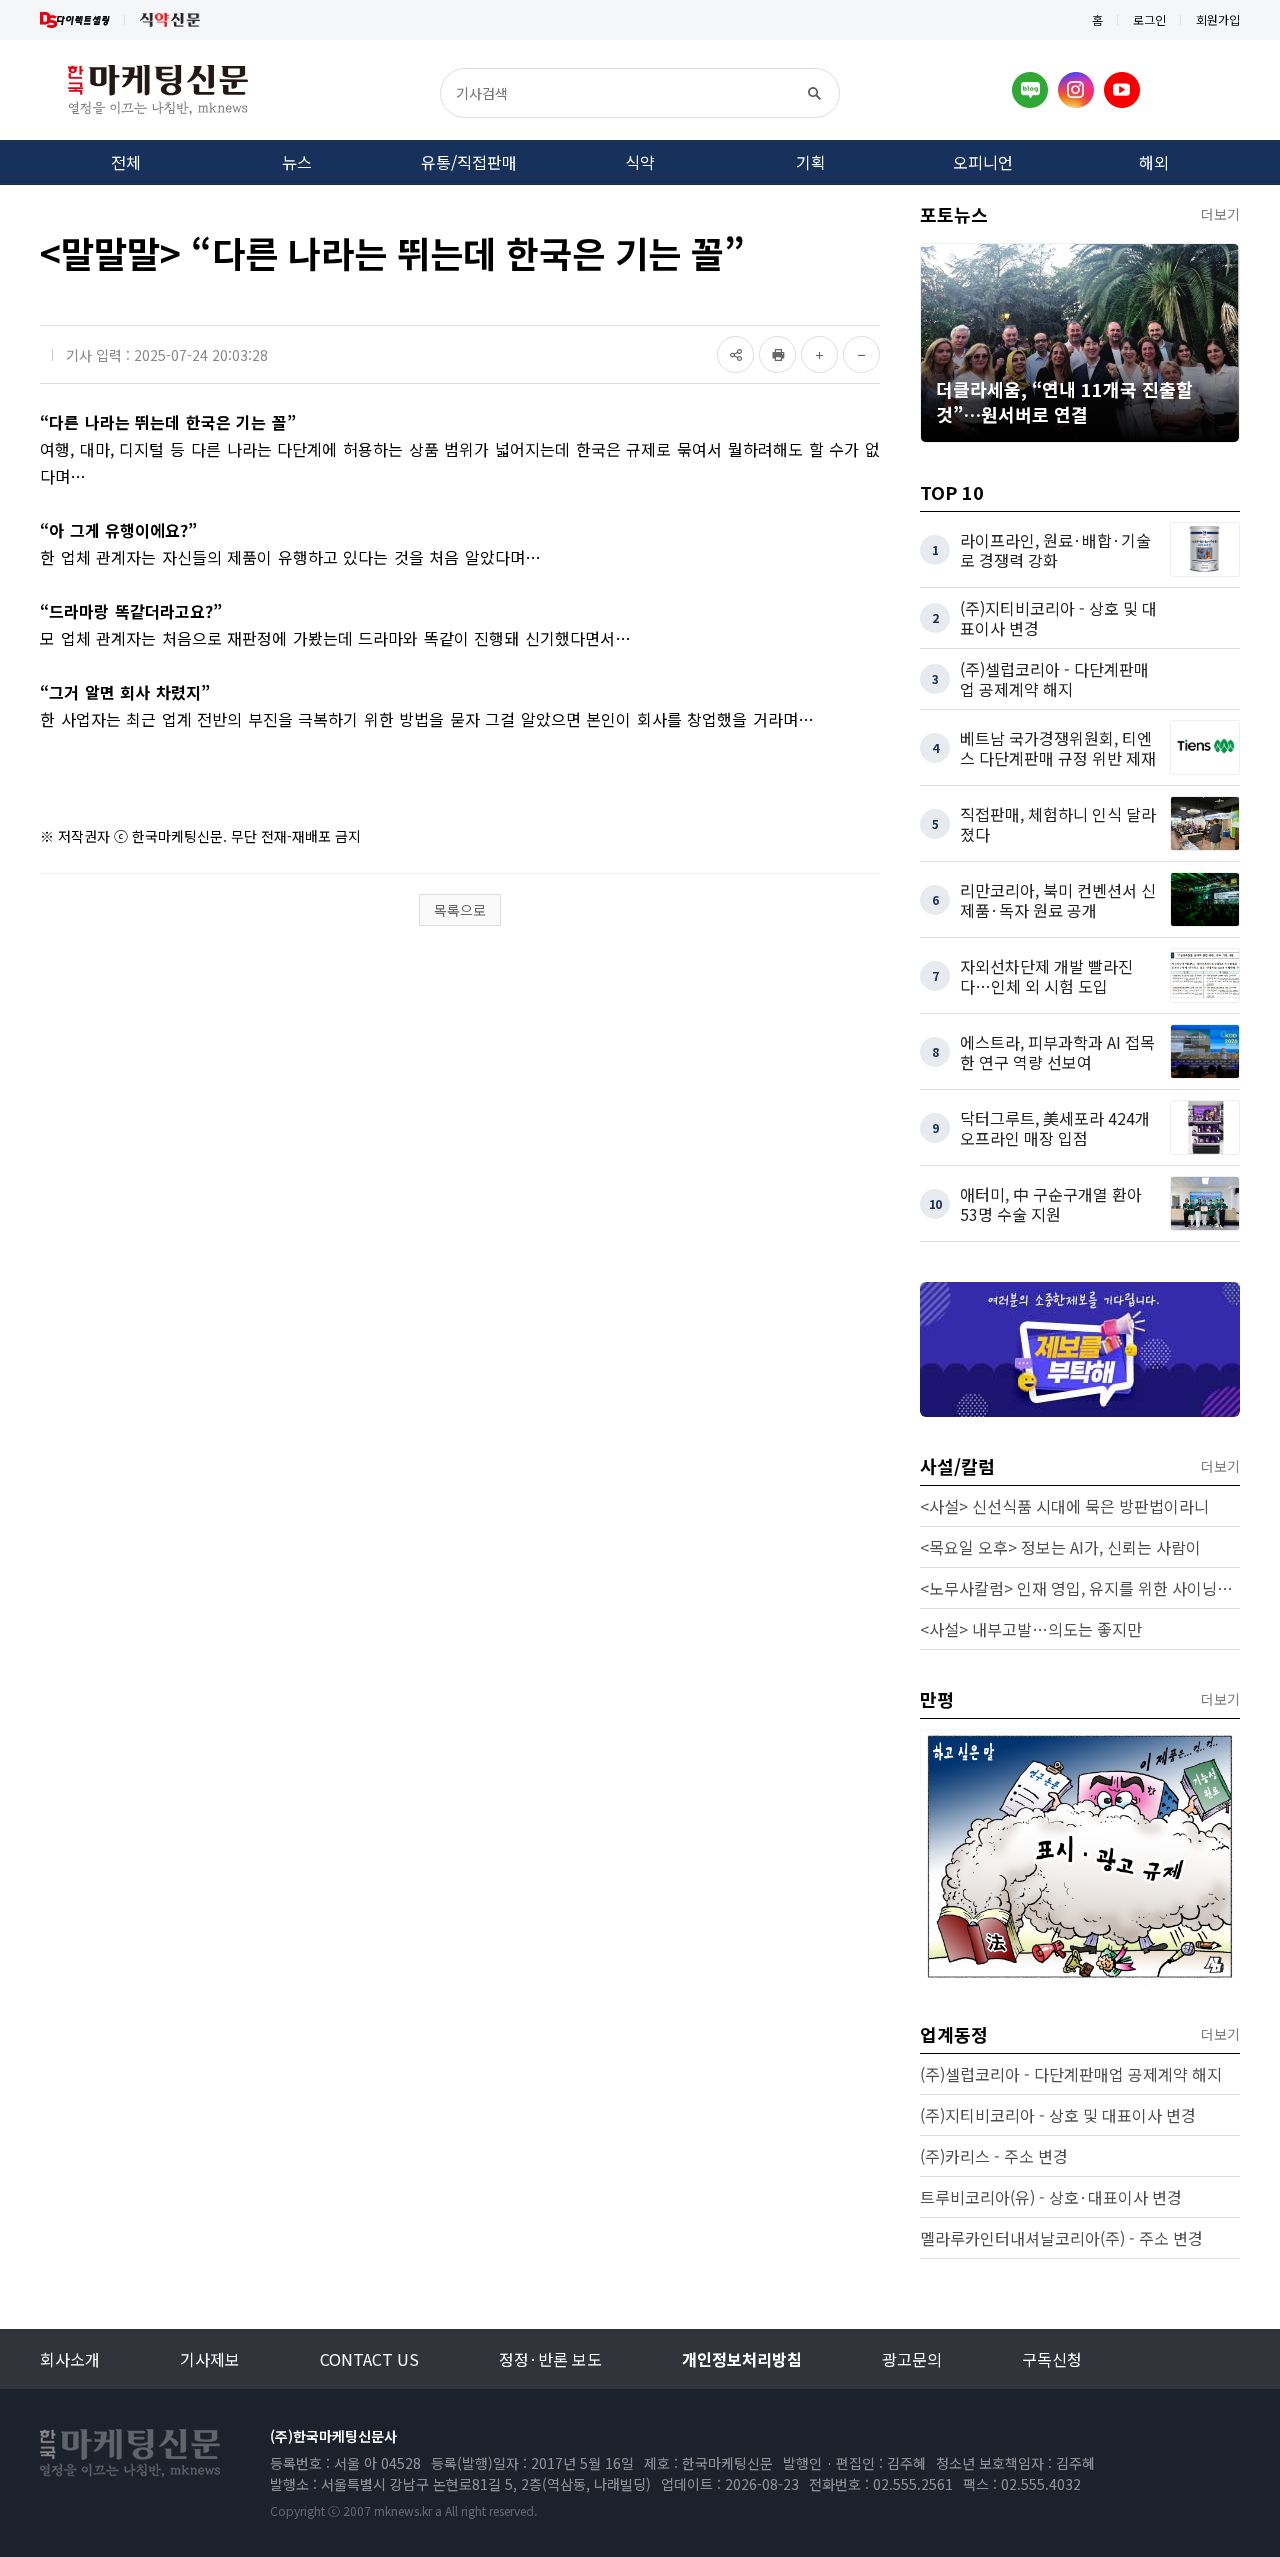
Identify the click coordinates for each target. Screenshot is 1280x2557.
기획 (811, 162)
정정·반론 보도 (550, 2359)
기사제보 (210, 2359)
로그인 (1149, 19)
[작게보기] (861, 354)
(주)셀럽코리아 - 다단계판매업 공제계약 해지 (1071, 2074)
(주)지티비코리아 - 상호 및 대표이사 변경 (1058, 2115)
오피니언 (983, 162)
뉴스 (297, 162)
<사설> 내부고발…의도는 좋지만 (1031, 1629)
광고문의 (912, 2359)
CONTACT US (369, 2359)
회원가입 (1218, 19)
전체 (126, 162)
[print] (777, 354)
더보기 (1220, 214)
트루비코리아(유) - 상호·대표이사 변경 (1051, 2197)
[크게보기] (819, 354)
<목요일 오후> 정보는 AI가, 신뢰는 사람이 (1060, 1547)
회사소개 (70, 2359)
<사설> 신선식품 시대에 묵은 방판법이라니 (1064, 1506)
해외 (1154, 162)
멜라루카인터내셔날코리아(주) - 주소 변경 (1061, 2238)
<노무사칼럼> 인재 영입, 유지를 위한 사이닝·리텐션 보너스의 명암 (1080, 1588)
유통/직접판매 (469, 162)
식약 (640, 162)
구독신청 (1052, 2359)
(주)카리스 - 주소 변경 (994, 2156)
